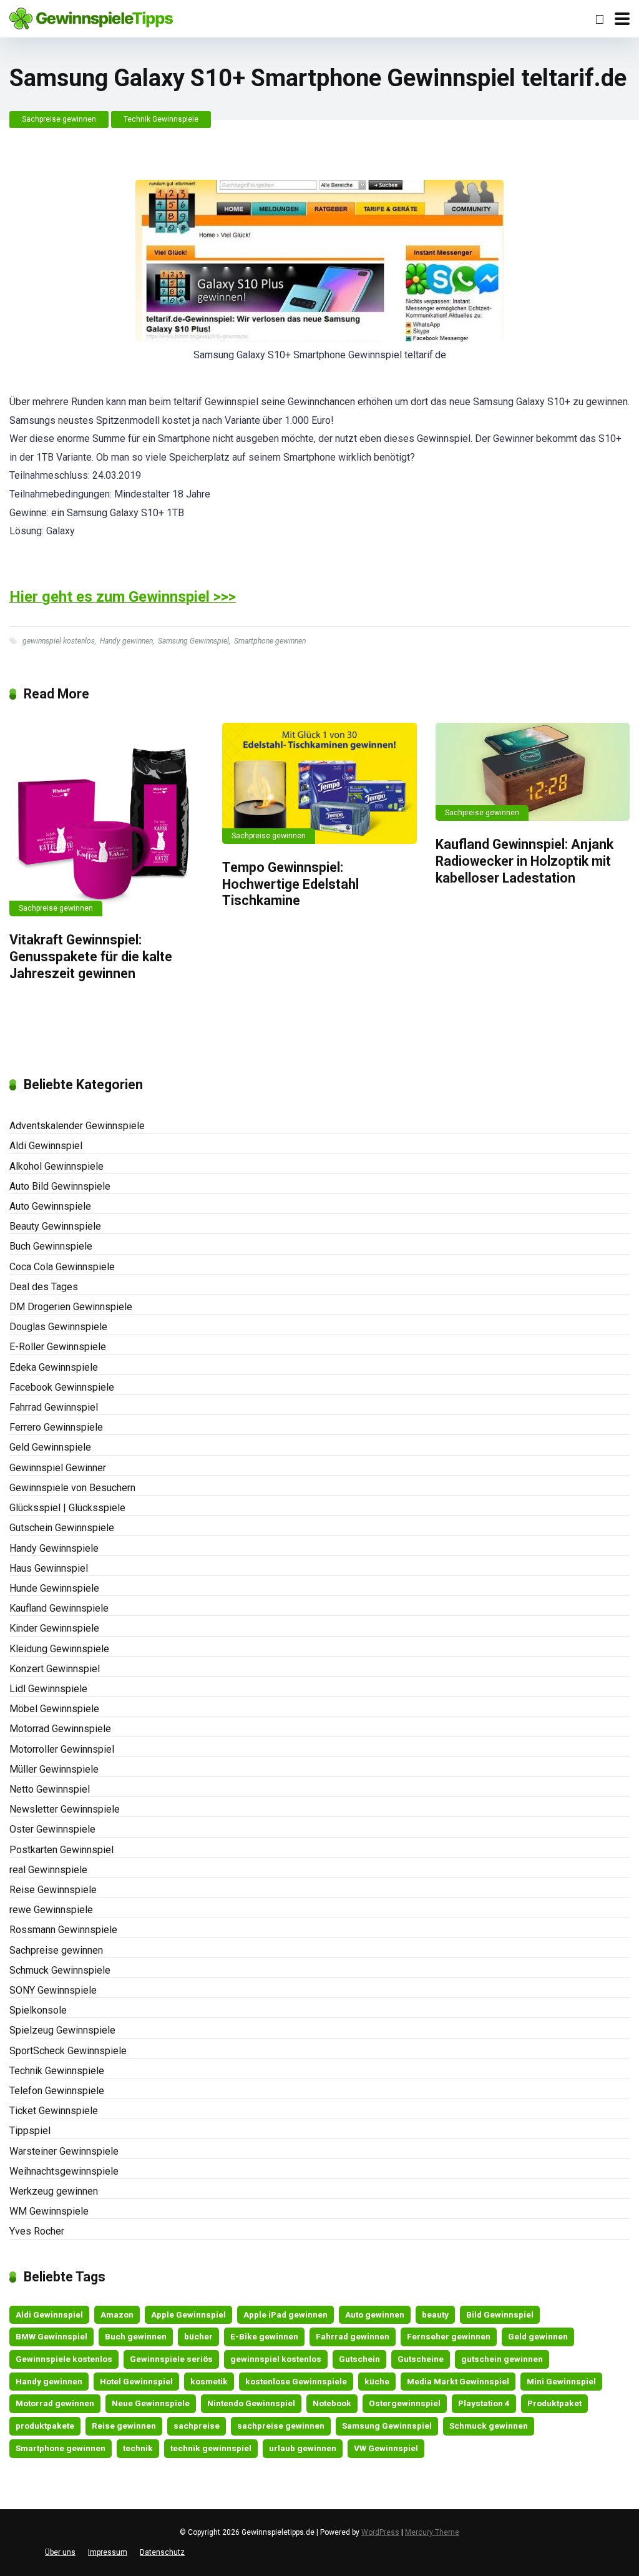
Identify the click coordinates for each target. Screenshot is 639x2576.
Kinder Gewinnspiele (54, 1628)
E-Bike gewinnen (264, 2336)
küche (377, 2381)
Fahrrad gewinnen (353, 2336)
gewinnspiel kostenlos (59, 641)
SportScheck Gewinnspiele (68, 2051)
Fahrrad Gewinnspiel (54, 1407)
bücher (198, 2336)
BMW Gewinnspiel (51, 2336)
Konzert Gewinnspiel (55, 1669)
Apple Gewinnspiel (188, 2314)
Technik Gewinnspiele (161, 119)
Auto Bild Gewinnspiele (60, 1186)
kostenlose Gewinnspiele (296, 2381)
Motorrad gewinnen (55, 2403)
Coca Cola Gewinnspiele (62, 1267)
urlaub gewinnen (303, 2448)
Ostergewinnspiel (405, 2403)
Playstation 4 (484, 2403)
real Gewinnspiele (48, 1870)
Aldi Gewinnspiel (46, 1146)
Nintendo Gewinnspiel (251, 2403)
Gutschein (359, 2359)
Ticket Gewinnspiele (54, 2111)
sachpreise (197, 2426)
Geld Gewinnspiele (50, 1447)
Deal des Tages (44, 1287)
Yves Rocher (37, 2231)
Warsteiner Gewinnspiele (64, 2151)
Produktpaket (554, 2403)
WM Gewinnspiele (49, 2211)
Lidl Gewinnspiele (48, 1689)
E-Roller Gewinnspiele (58, 1347)
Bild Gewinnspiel (500, 2314)
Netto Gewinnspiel (50, 1789)
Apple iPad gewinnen (285, 2314)
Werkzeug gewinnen (54, 2191)
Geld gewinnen (538, 2336)
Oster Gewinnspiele (52, 1829)
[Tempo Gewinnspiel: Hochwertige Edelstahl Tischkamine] (319, 783)
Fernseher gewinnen (449, 2336)
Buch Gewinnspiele (51, 1246)
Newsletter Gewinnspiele (65, 1809)
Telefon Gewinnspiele (57, 2091)
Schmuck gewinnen (489, 2426)
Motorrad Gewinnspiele (60, 1729)
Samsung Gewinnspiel (193, 641)
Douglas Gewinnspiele (58, 1327)
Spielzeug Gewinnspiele (62, 2030)
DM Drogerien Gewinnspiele (71, 1307)
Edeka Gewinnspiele (54, 1367)
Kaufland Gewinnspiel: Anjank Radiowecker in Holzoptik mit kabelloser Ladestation (524, 861)
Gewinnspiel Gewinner (58, 1468)
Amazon (117, 2314)
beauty (435, 2314)
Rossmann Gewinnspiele (63, 1930)
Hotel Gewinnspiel (136, 2381)
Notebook (332, 2403)
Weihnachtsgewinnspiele (64, 2171)
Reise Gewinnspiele (53, 1890)
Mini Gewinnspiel (561, 2381)
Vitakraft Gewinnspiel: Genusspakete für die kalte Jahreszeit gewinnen (91, 956)
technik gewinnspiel (211, 2448)
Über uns (60, 2552)
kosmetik (209, 2381)
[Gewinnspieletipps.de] (91, 17)
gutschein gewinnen (502, 2359)
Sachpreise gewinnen (59, 119)
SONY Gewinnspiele (53, 1990)
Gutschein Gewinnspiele (62, 1528)
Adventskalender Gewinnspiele (77, 1126)
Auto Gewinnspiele (50, 1206)
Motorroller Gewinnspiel (62, 1749)
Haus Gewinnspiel (49, 1568)
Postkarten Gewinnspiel (61, 1850)
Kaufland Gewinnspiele (59, 1608)
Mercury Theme (432, 2532)
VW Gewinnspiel (386, 2448)
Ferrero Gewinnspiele (56, 1427)
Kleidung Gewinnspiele (59, 1649)
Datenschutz (162, 2552)
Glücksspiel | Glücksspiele (67, 1508)
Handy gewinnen (126, 641)
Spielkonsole (38, 2010)
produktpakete (45, 2426)
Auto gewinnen (375, 2314)
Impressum (108, 2552)
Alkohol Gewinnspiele (56, 1166)
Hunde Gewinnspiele (54, 1588)
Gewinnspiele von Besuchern (72, 1488)
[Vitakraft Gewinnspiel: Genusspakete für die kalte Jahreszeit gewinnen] (106, 820)
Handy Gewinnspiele (54, 1548)
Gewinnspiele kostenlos (64, 2359)
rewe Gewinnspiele (51, 1910)
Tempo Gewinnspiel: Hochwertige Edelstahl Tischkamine (290, 884)
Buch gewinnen (136, 2336)
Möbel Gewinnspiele (54, 1709)
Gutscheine (421, 2359)
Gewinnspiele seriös (171, 2359)
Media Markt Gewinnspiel (458, 2381)
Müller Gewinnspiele (54, 1769)
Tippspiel (30, 2131)
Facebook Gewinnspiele (62, 1387)
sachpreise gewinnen (281, 2426)
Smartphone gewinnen (270, 641)
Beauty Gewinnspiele (55, 1226)
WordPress (380, 2532)
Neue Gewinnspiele (151, 2403)
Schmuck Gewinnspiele (60, 1970)
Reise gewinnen (124, 2426)
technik (138, 2448)
